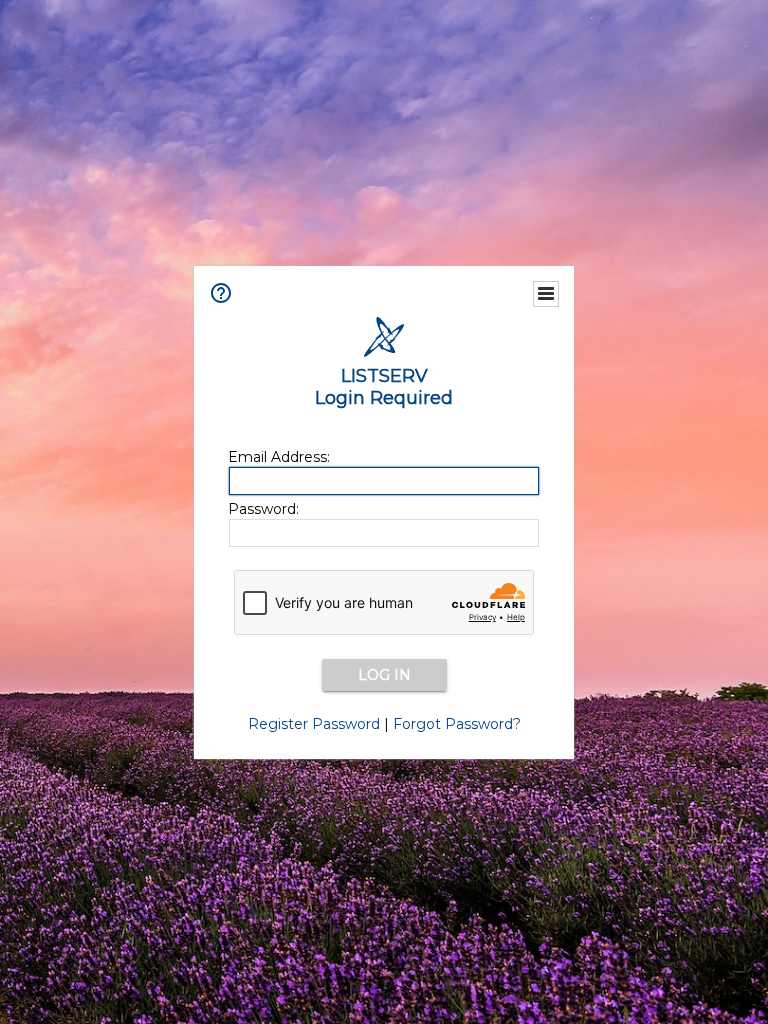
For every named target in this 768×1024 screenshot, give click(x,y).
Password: (263, 509)
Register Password (314, 724)
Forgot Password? (457, 724)
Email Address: (279, 457)
